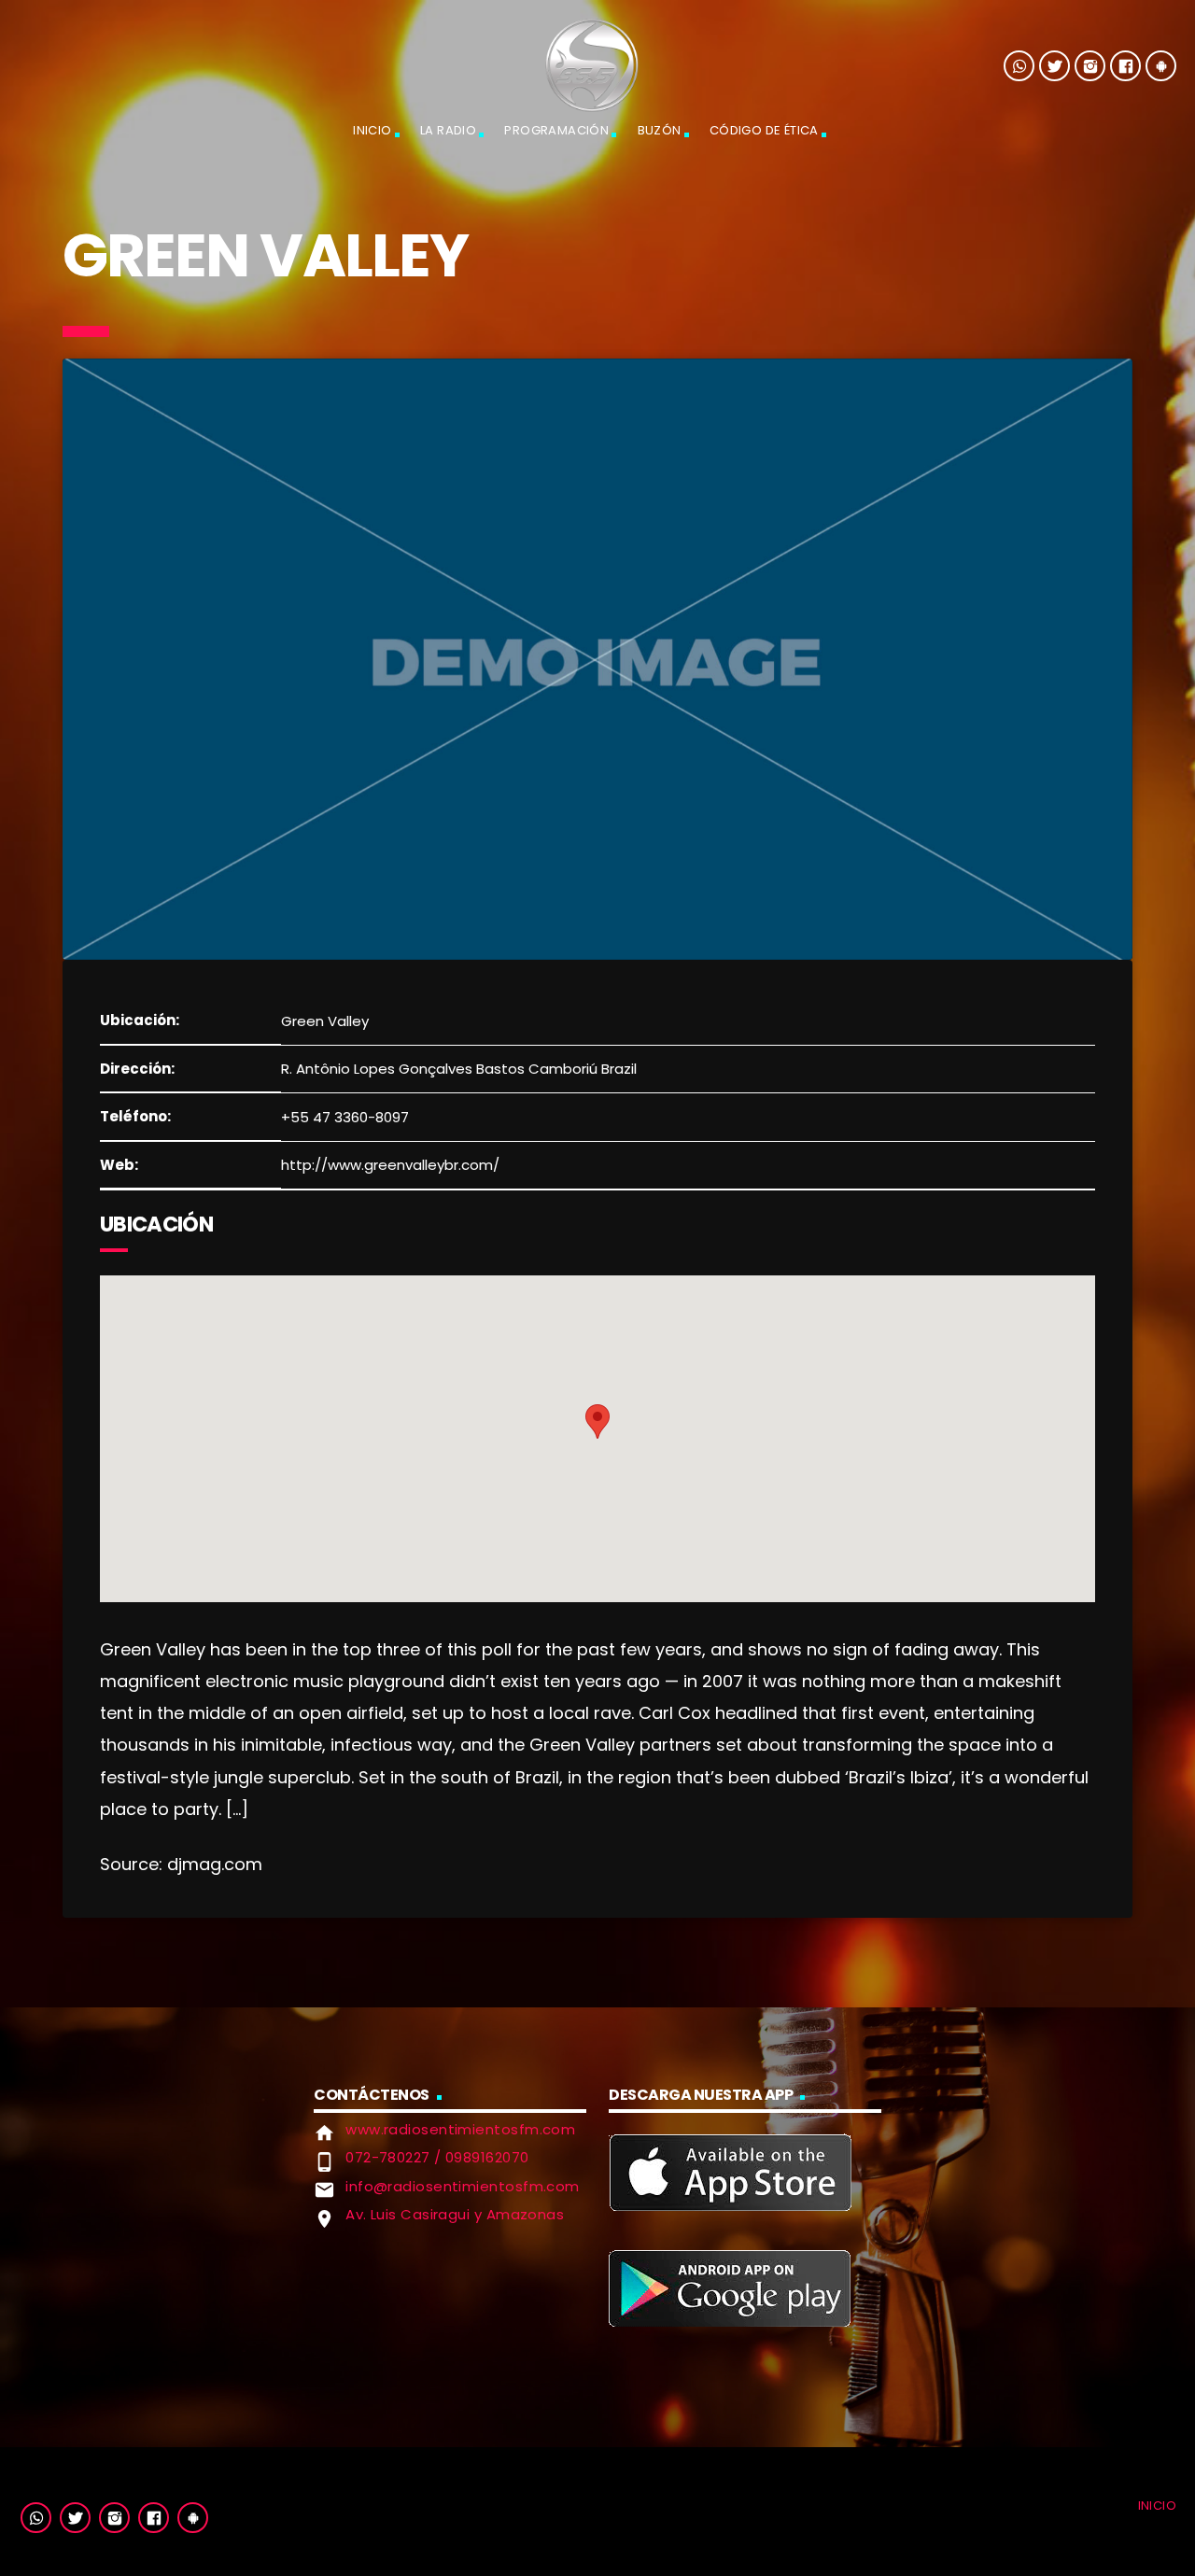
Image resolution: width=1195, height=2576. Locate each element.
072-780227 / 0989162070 (437, 2157)
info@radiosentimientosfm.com (463, 2186)
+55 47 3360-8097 (345, 1117)
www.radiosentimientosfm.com (460, 2129)
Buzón (660, 130)
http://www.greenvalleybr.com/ (390, 1165)
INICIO (372, 130)
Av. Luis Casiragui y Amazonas (455, 2214)
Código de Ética (764, 130)
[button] (597, 1422)
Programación (556, 130)
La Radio (448, 130)
